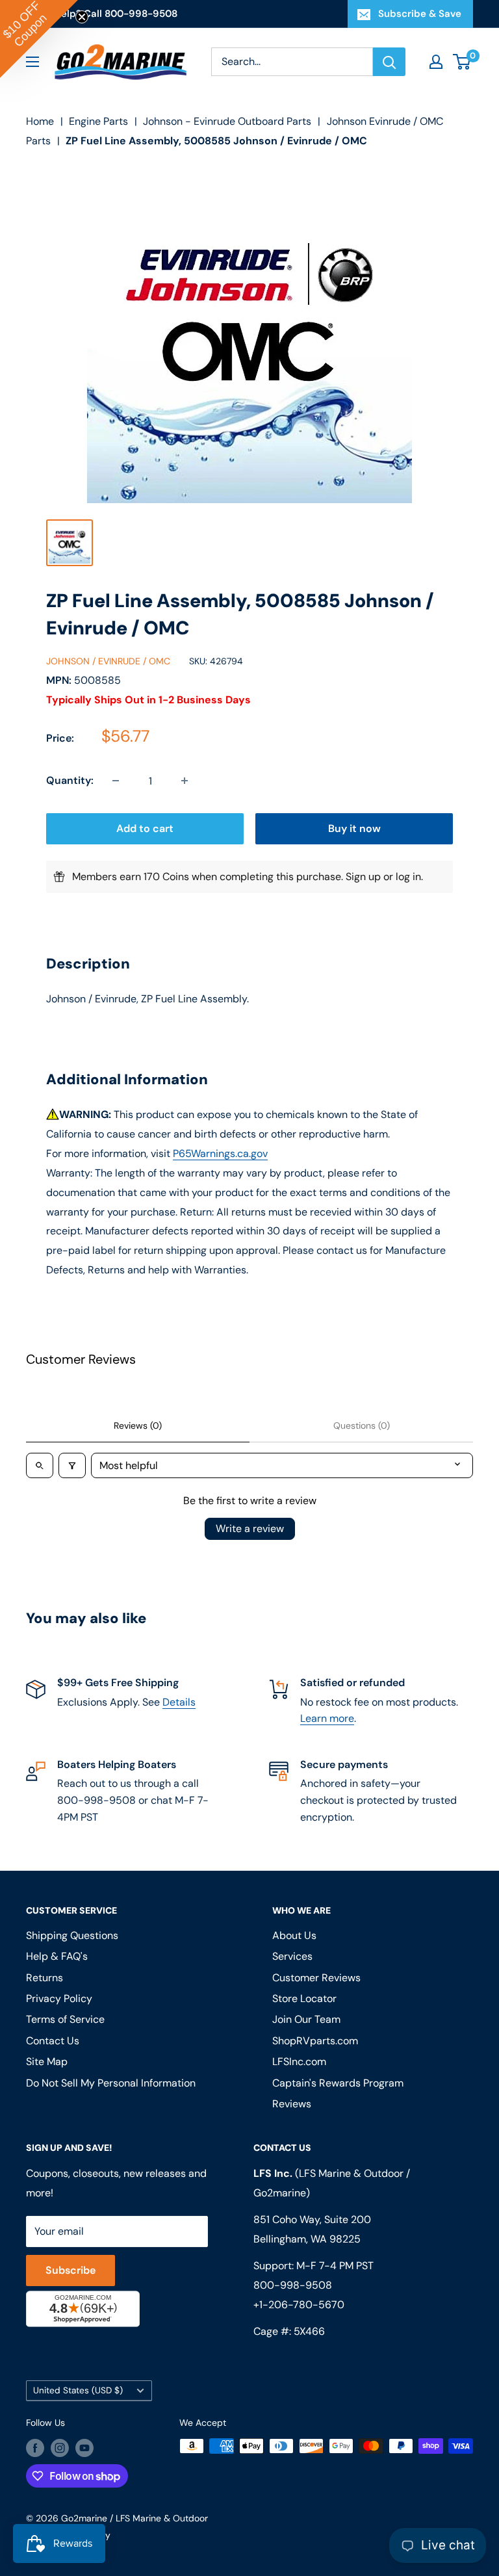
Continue (249, 1311)
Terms (137, 1419)
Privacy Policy (93, 1419)
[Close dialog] (428, 1136)
